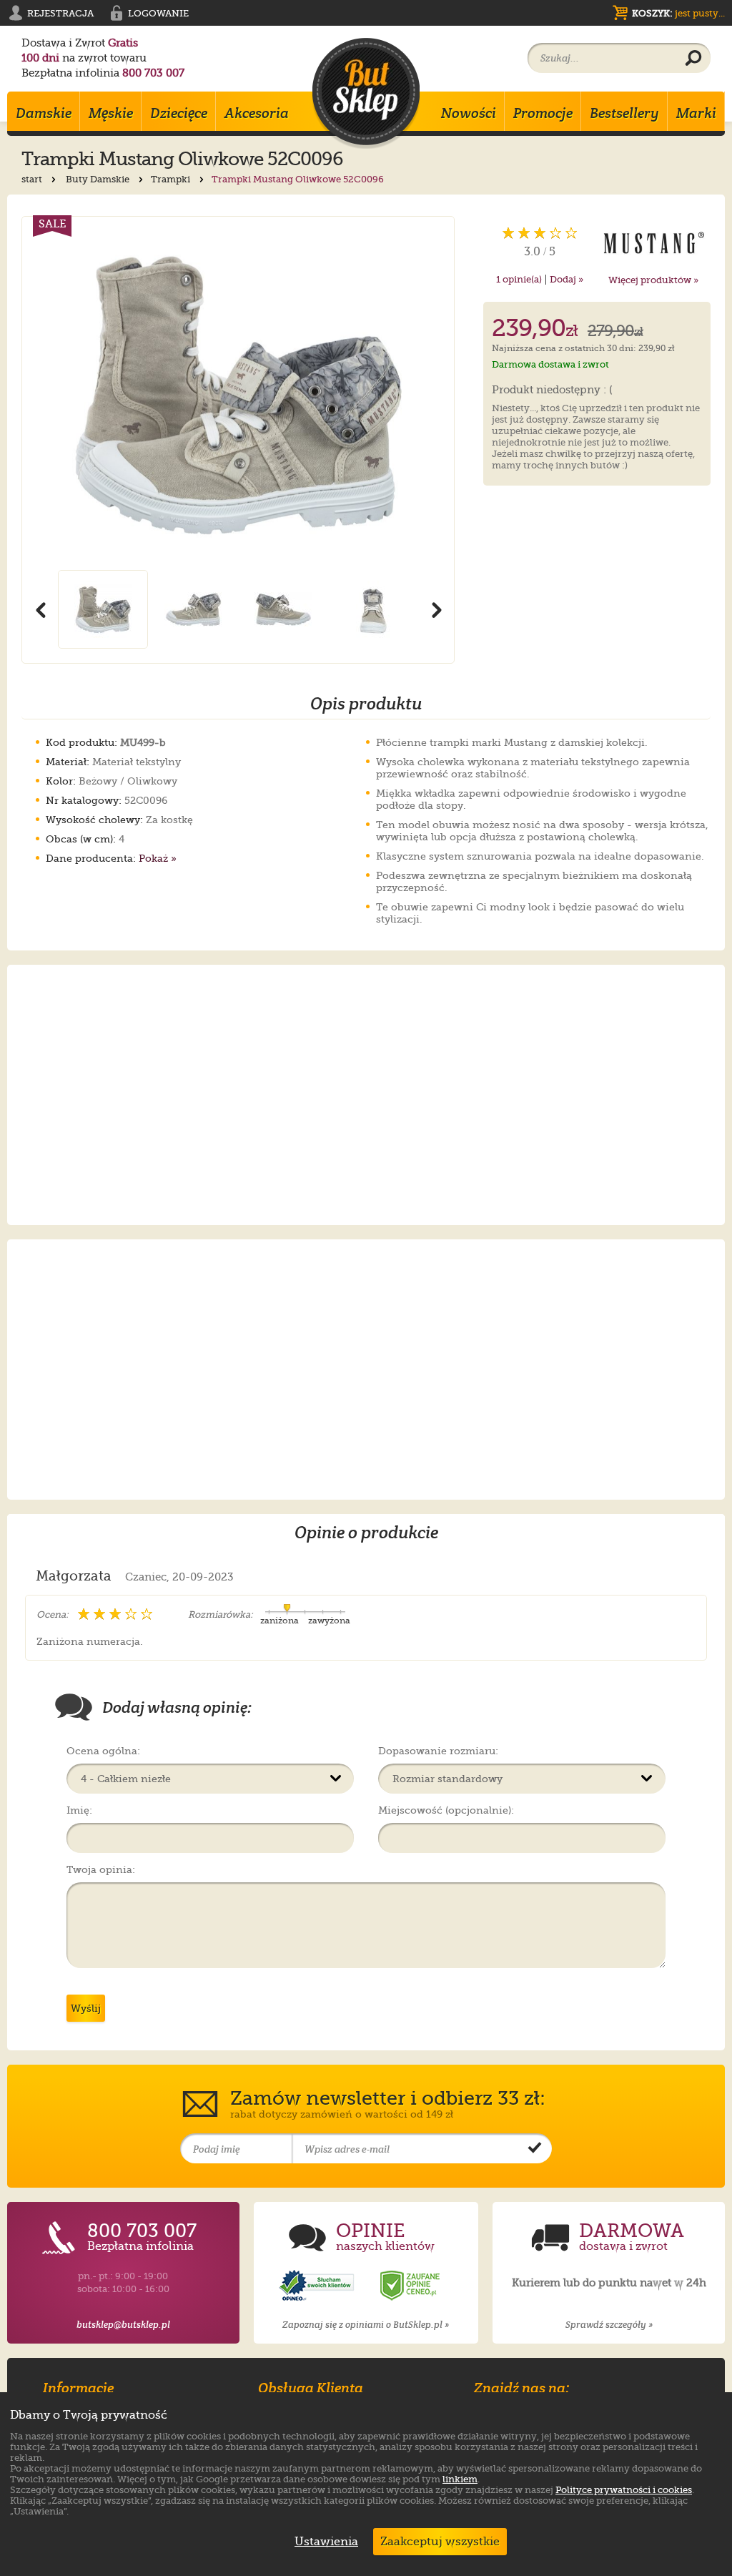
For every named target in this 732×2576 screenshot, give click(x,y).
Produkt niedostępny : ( (552, 390)
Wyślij (86, 2008)
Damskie (44, 113)
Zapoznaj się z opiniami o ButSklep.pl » (366, 2325)
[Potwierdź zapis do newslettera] (535, 2149)
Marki (696, 113)
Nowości (469, 113)
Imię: (79, 1810)
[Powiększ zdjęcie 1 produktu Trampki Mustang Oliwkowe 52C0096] (238, 393)
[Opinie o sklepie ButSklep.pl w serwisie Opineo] (318, 2286)
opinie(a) (519, 279)
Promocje (543, 113)
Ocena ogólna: (103, 1751)
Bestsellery (624, 113)
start (33, 179)
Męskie (111, 113)
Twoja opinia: (101, 1869)
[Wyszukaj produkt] (693, 59)
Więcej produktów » (653, 280)
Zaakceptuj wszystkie (440, 2542)
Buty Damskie (99, 179)
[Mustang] (654, 242)
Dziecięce (179, 113)
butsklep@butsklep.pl (123, 2325)
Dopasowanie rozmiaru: (438, 1751)
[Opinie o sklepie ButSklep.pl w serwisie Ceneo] (411, 2286)
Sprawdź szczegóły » (609, 2325)
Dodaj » (567, 279)
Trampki (172, 179)
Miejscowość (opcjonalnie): (446, 1810)
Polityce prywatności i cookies (624, 2490)
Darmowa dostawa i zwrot (550, 364)
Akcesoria (257, 113)
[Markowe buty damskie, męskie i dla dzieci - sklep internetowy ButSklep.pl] (366, 93)
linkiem (460, 2479)
